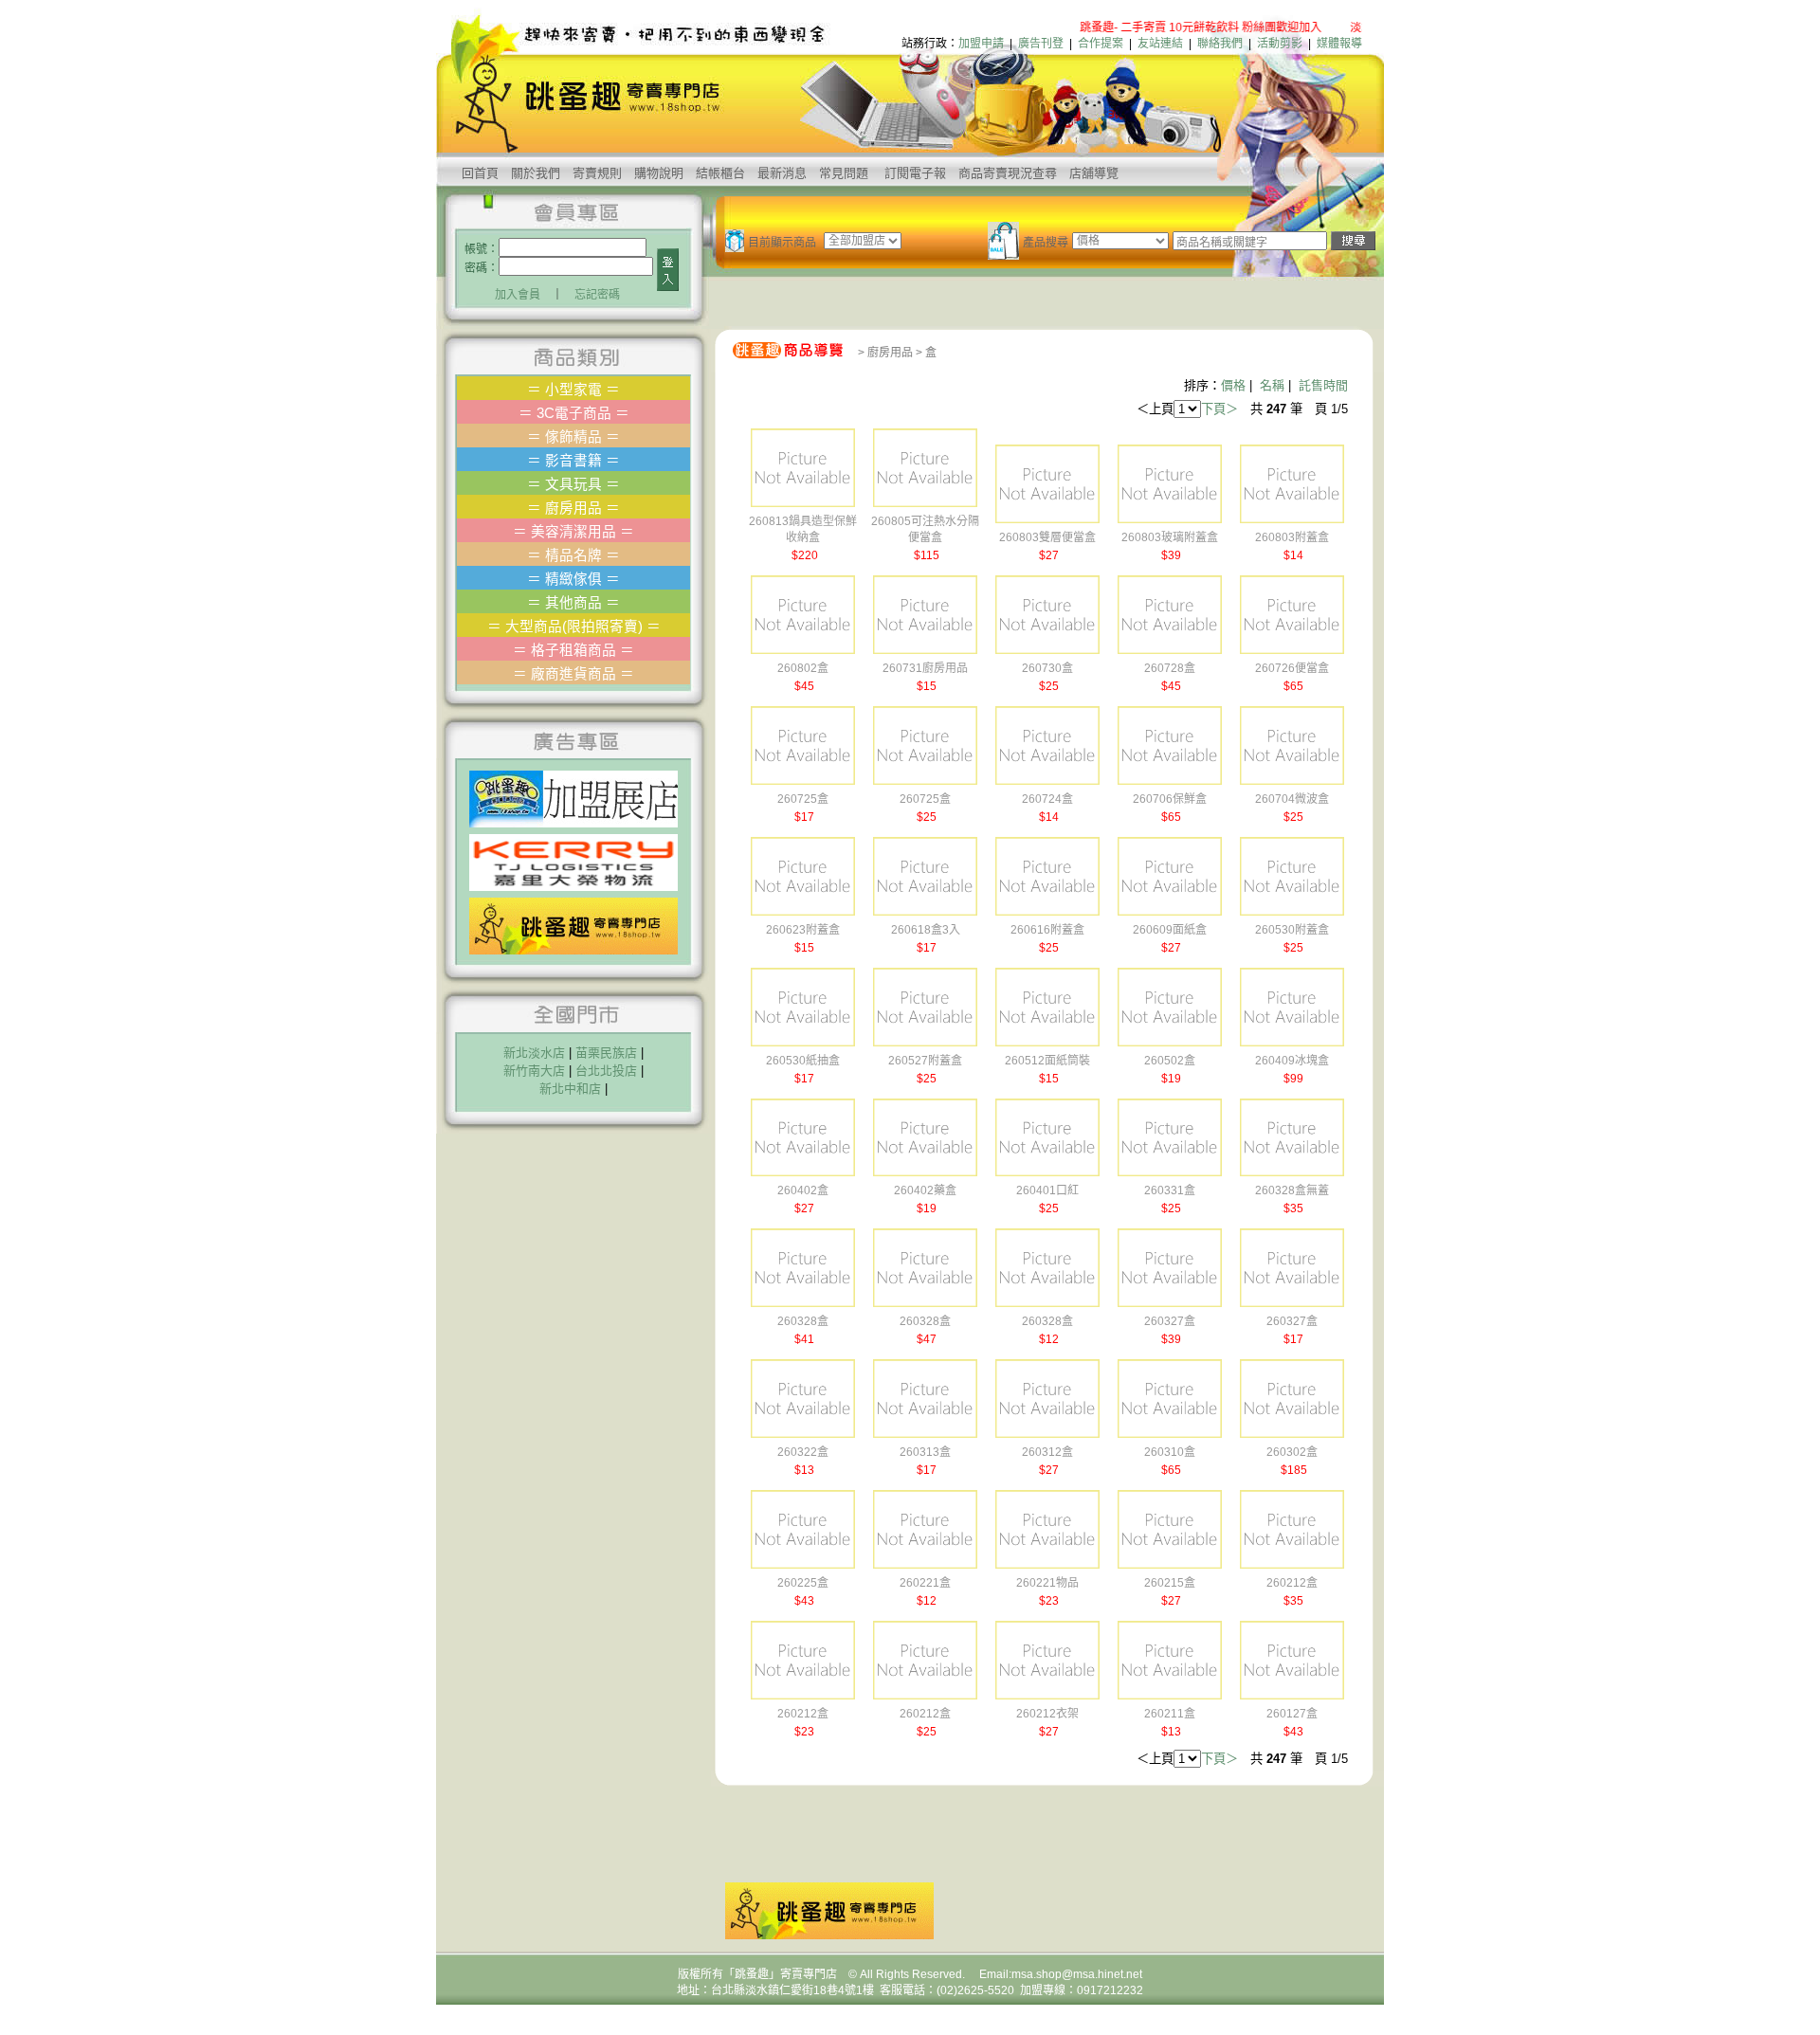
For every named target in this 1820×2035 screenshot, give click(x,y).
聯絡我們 (1220, 44)
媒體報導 (1339, 44)
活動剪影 (1280, 44)
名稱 (1272, 385)
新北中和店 (570, 1089)
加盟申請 (981, 44)
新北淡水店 (534, 1053)
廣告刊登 (1041, 44)
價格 (1233, 385)
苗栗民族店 (606, 1053)
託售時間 (1323, 385)
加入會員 (518, 295)
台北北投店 (606, 1071)
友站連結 (1160, 44)
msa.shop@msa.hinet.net (1077, 1974)
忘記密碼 (597, 295)
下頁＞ (1219, 409)
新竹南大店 (534, 1071)
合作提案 (1101, 44)
